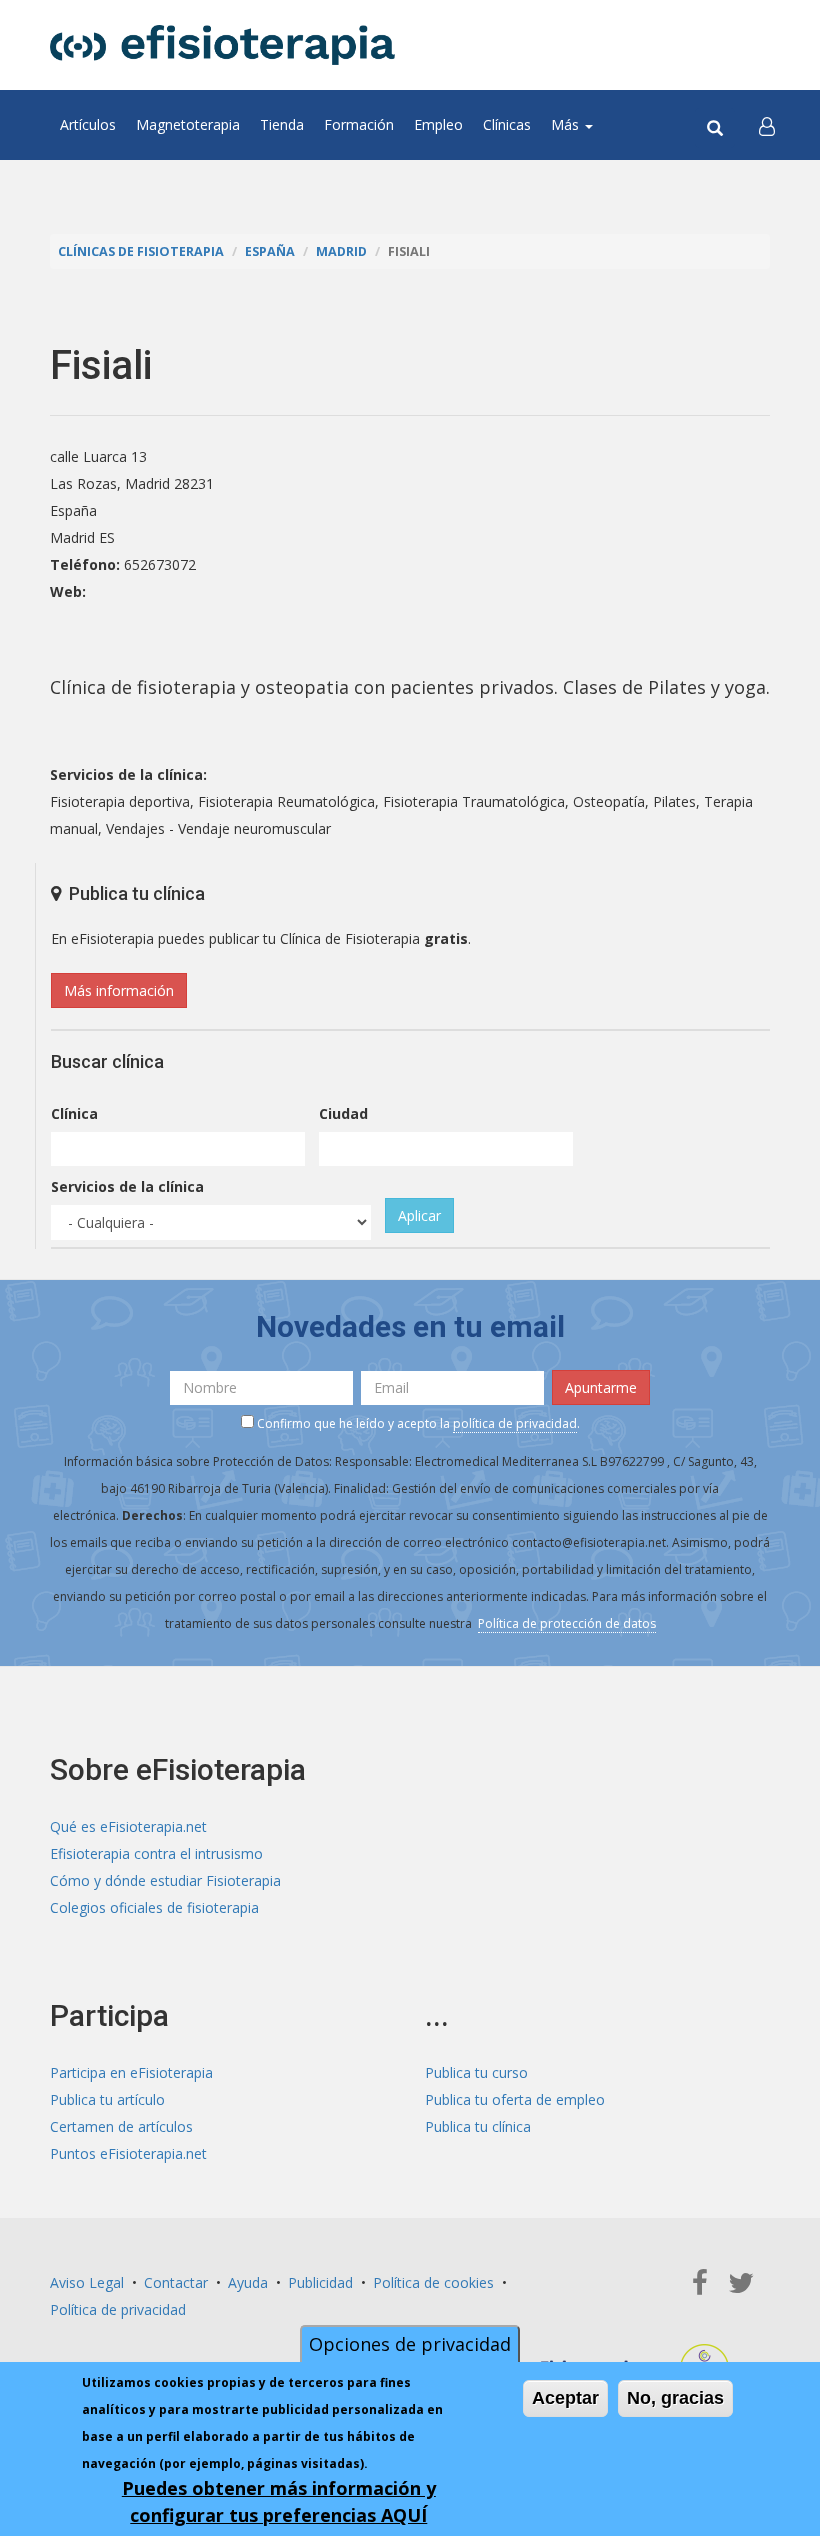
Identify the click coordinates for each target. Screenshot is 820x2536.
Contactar (176, 2282)
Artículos (88, 124)
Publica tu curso (476, 2072)
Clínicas (507, 124)
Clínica (74, 1113)
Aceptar (565, 2398)
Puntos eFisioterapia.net (128, 2153)
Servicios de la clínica (127, 1186)
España (270, 251)
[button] (767, 125)
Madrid (341, 251)
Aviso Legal (87, 2282)
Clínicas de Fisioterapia (141, 251)
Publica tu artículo (107, 2099)
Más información (119, 990)
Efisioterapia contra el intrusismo (156, 1853)
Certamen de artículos (121, 2126)
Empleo (438, 124)
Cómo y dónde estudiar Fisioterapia (165, 1880)
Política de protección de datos (567, 1623)
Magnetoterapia (188, 124)
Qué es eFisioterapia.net (128, 1826)
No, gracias (675, 2398)
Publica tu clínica (478, 2126)
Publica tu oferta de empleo (515, 2099)
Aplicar (419, 1215)
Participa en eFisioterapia (131, 2072)
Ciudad (343, 1113)
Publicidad (320, 2282)
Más (567, 124)
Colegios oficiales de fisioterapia (154, 1907)
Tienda (282, 124)
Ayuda (248, 2282)
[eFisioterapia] (222, 45)
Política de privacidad (118, 2309)
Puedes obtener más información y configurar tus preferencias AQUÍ (279, 2501)
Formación (359, 124)
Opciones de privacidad (410, 2344)
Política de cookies (433, 2282)
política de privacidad (515, 1423)
